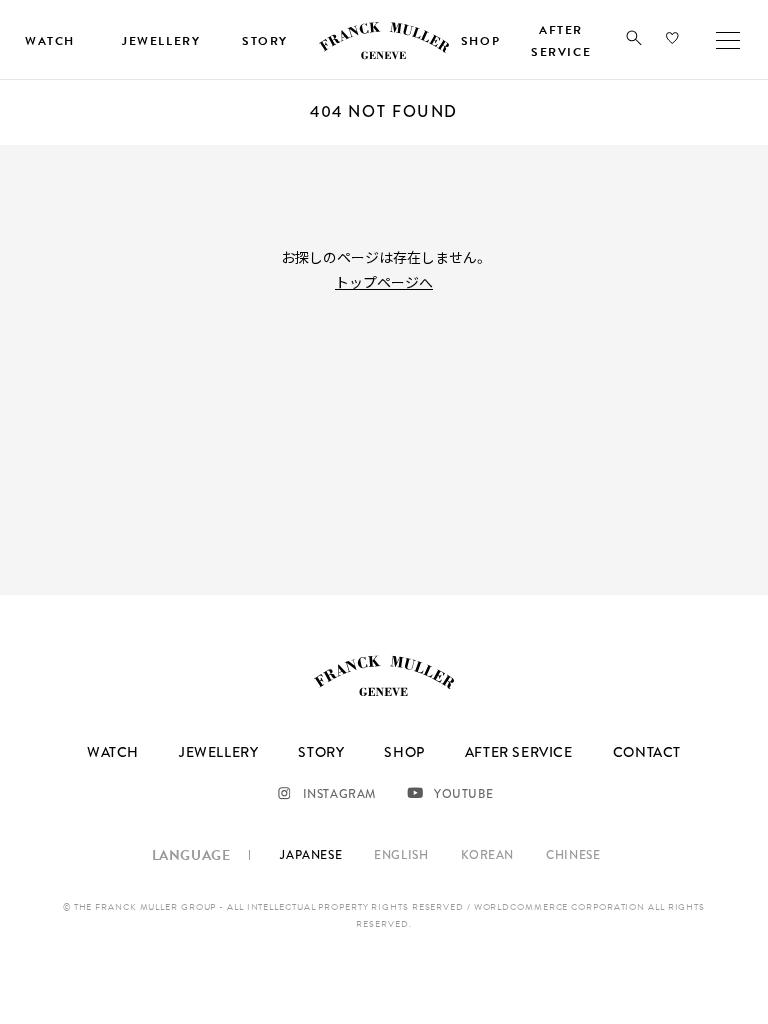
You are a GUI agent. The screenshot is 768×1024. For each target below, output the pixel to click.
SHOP (404, 752)
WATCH (113, 752)
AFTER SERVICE (519, 752)
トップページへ (384, 282)
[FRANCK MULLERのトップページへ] (384, 56)
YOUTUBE (463, 794)
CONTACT (647, 752)
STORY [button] (265, 41)
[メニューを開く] (728, 40)
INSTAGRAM (339, 794)
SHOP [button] (480, 41)
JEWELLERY (218, 752)
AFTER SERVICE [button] (561, 41)
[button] (634, 42)
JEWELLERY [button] (161, 41)
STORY (321, 752)
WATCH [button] (50, 41)
